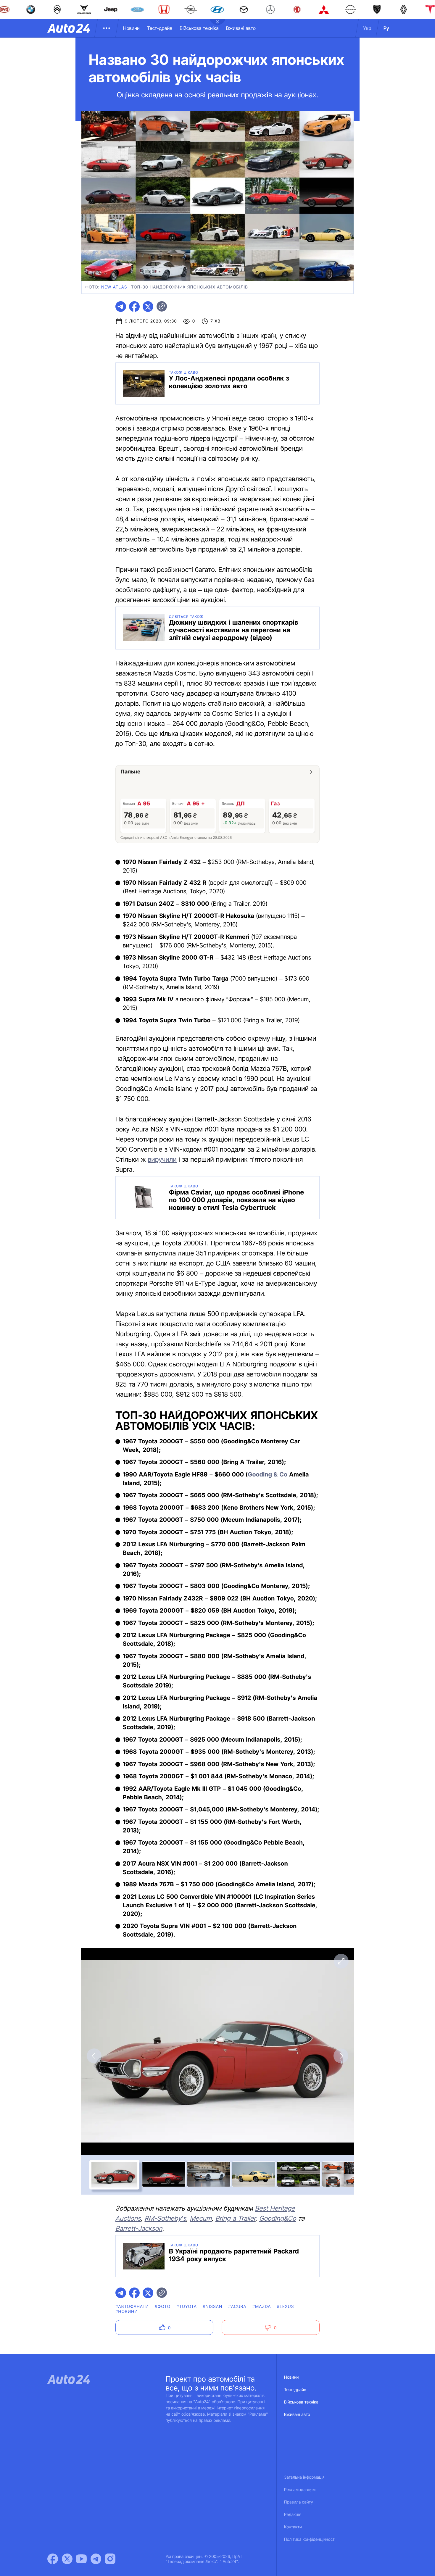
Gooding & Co (268, 1474)
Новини (131, 28)
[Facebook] (53, 2559)
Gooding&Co (278, 2219)
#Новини (127, 2312)
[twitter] (148, 307)
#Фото (163, 2307)
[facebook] (134, 307)
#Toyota (187, 2307)
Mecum (201, 2219)
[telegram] (121, 307)
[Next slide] (341, 2056)
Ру (386, 28)
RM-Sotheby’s (166, 2219)
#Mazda (262, 2307)
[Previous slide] (94, 2056)
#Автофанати (132, 2307)
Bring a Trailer (235, 2219)
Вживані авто (241, 28)
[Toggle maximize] (341, 1961)
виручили (162, 1160)
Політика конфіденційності (310, 2539)
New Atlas (114, 287)
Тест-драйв (160, 28)
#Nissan (212, 2307)
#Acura (237, 2307)
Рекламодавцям (300, 2490)
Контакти (293, 2527)
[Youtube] (81, 2559)
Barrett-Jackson (139, 2229)
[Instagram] (110, 2559)
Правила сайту (299, 2502)
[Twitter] (67, 2559)
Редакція (293, 2515)
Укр (367, 28)
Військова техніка (199, 28)
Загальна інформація (304, 2477)
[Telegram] (96, 2559)
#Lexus (286, 2307)
